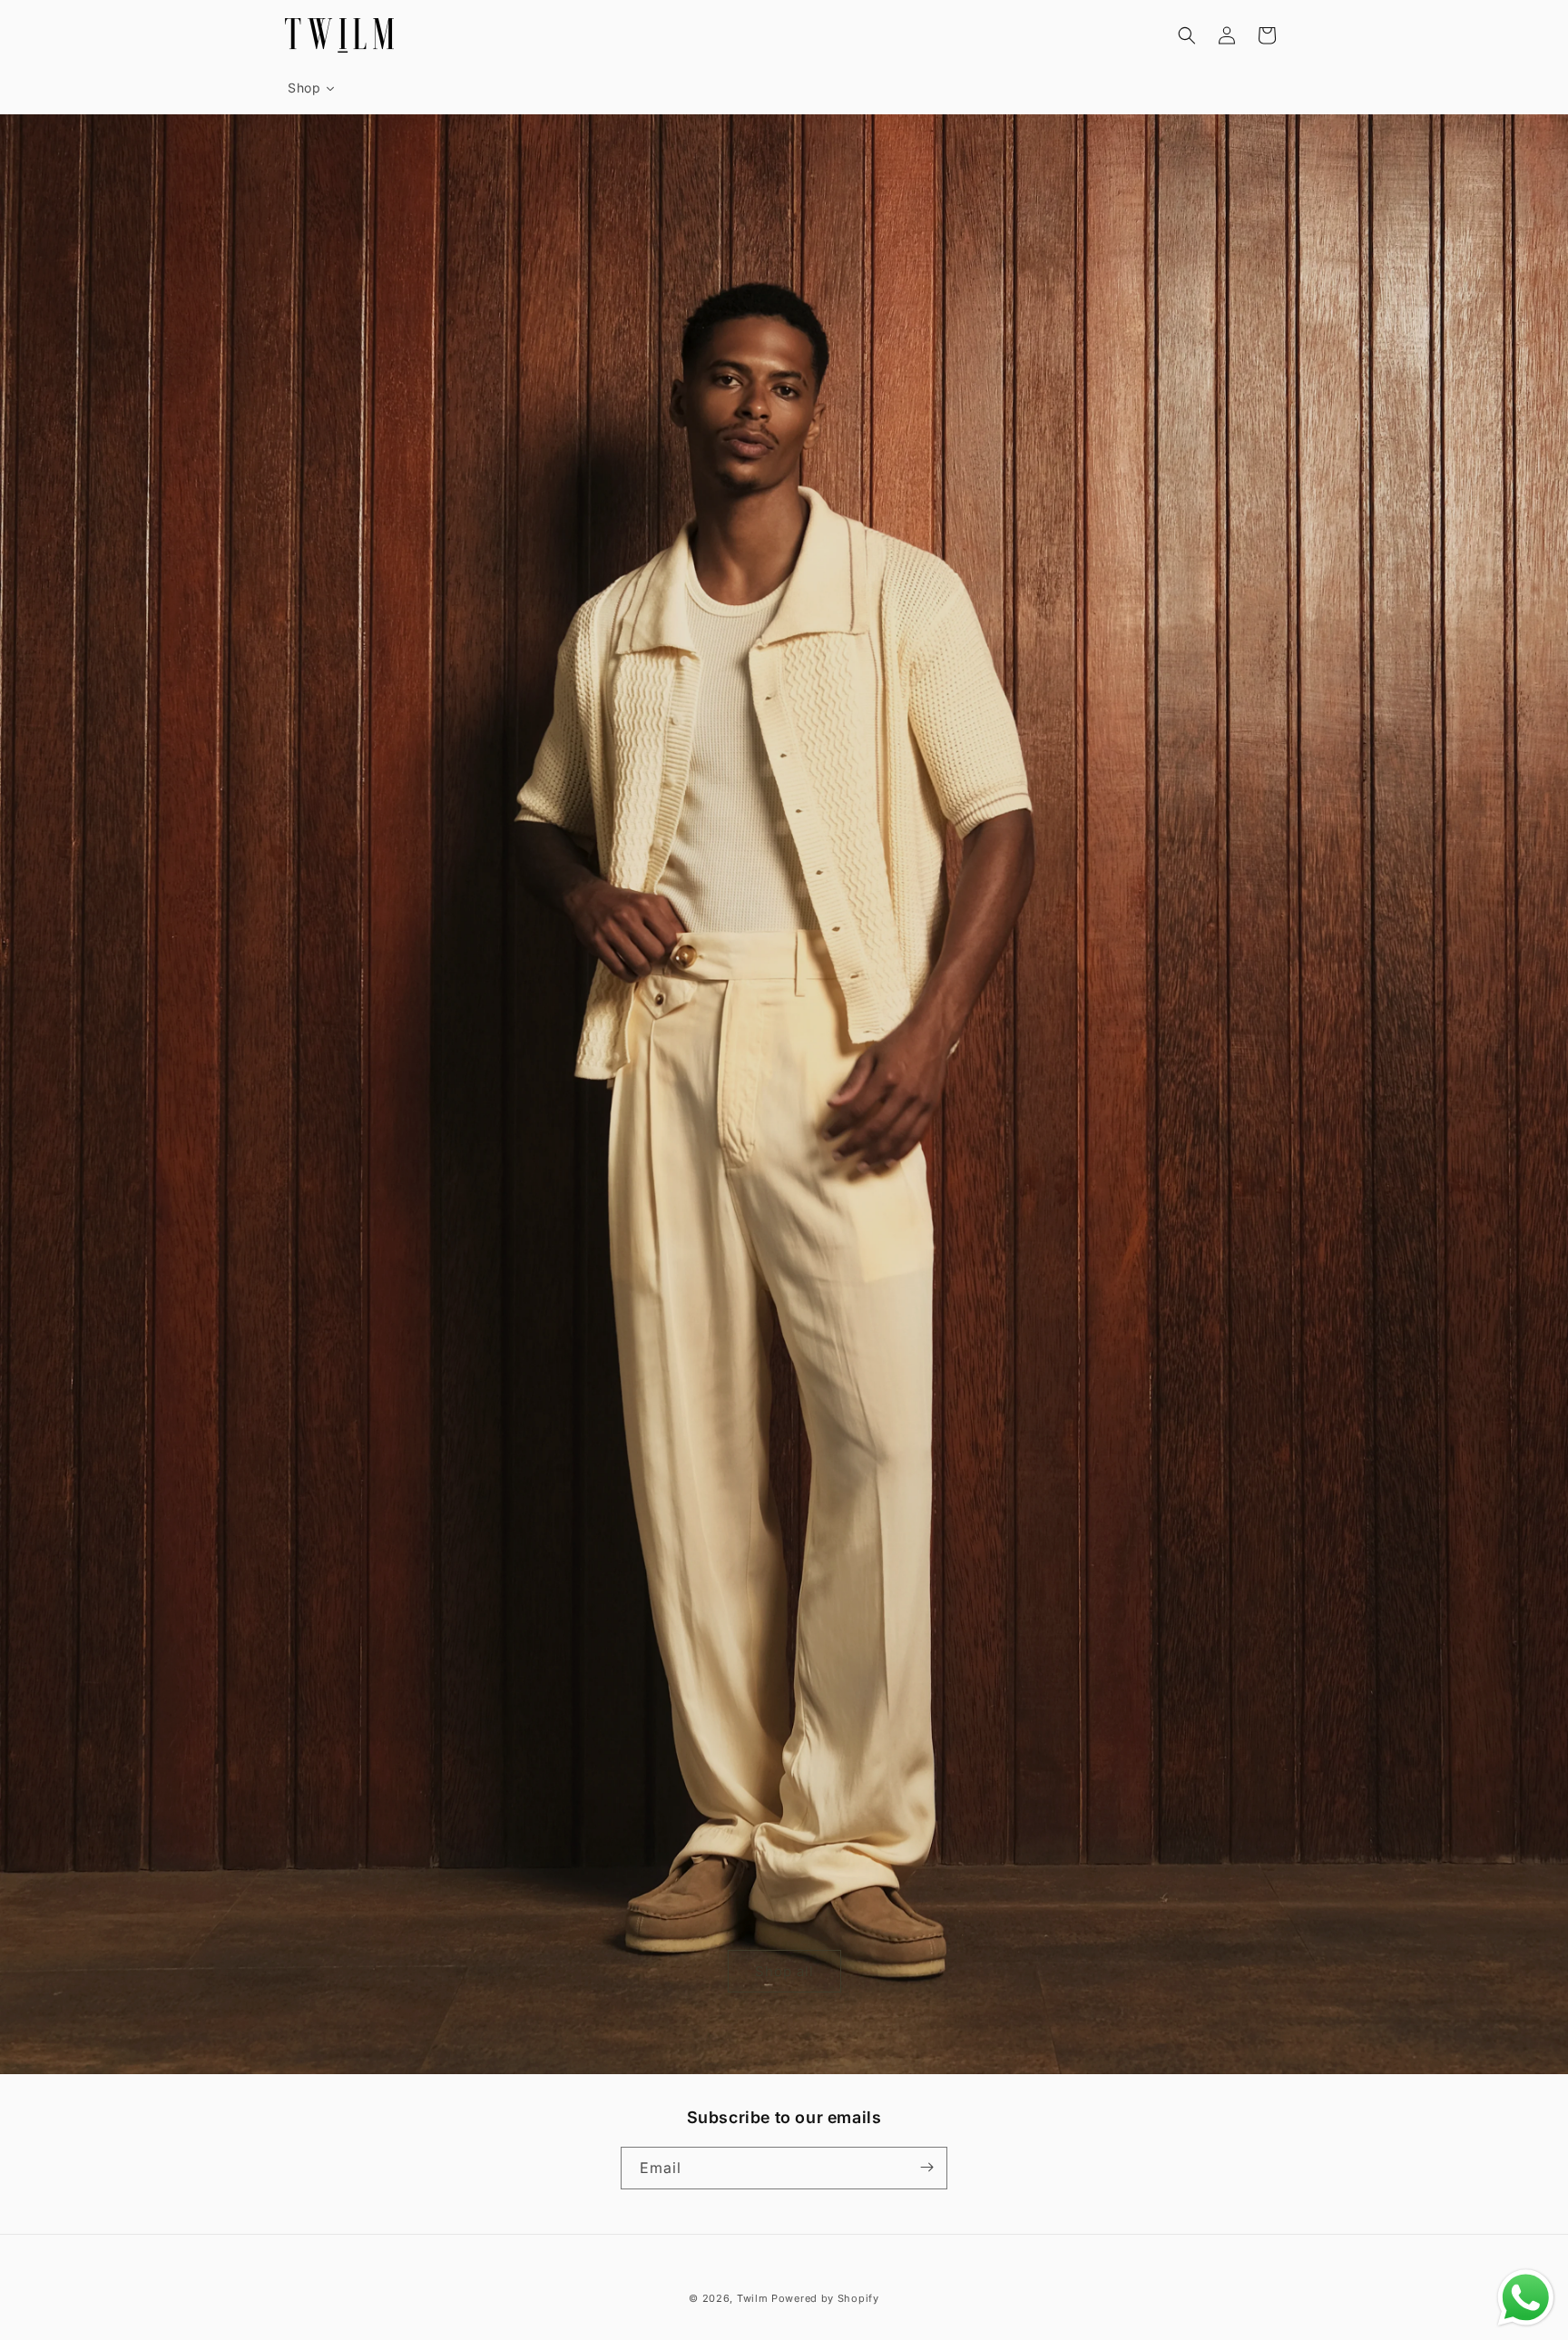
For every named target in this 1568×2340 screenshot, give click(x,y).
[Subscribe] (926, 2167)
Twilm (753, 2298)
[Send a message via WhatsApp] (1526, 2298)
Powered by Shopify (825, 2298)
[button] (1187, 35)
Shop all (784, 1970)
